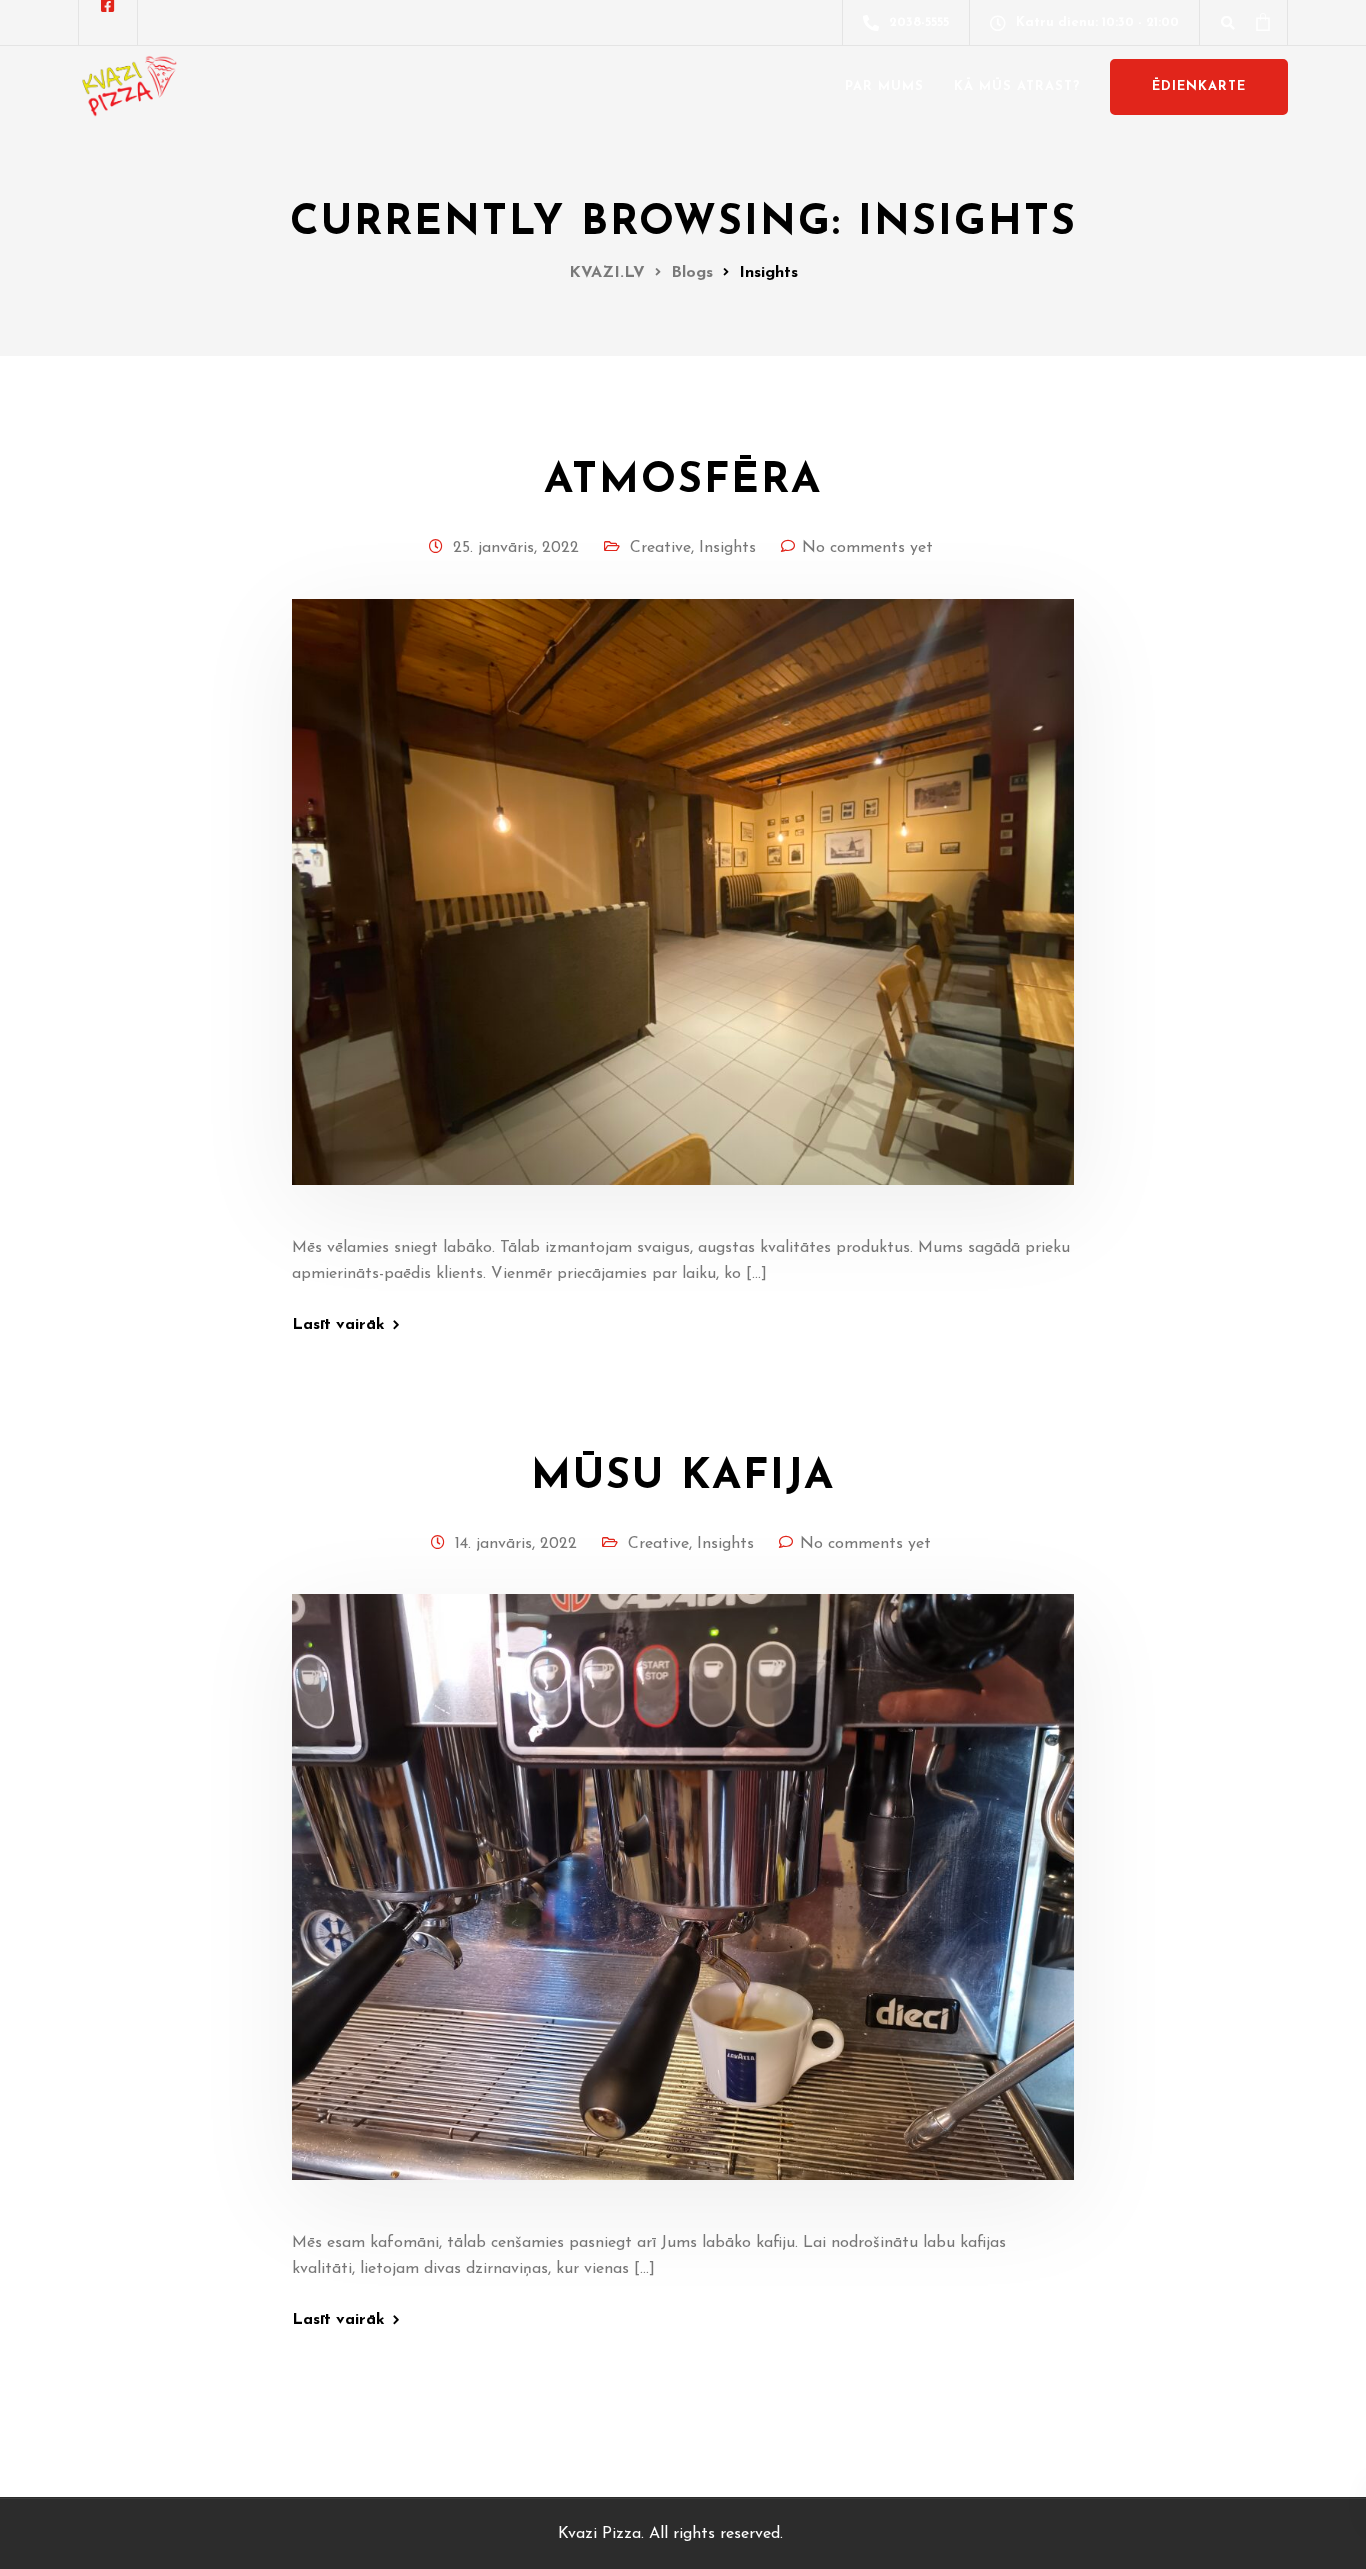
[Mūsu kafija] (682, 1911)
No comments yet (867, 548)
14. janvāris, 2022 (516, 1544)
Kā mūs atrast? (1017, 86)
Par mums (884, 86)
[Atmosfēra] (682, 916)
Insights (727, 548)
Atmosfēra (683, 481)
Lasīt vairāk (338, 1325)
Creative (660, 548)
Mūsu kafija (683, 1477)
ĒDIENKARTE (1199, 86)
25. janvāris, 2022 (516, 548)
